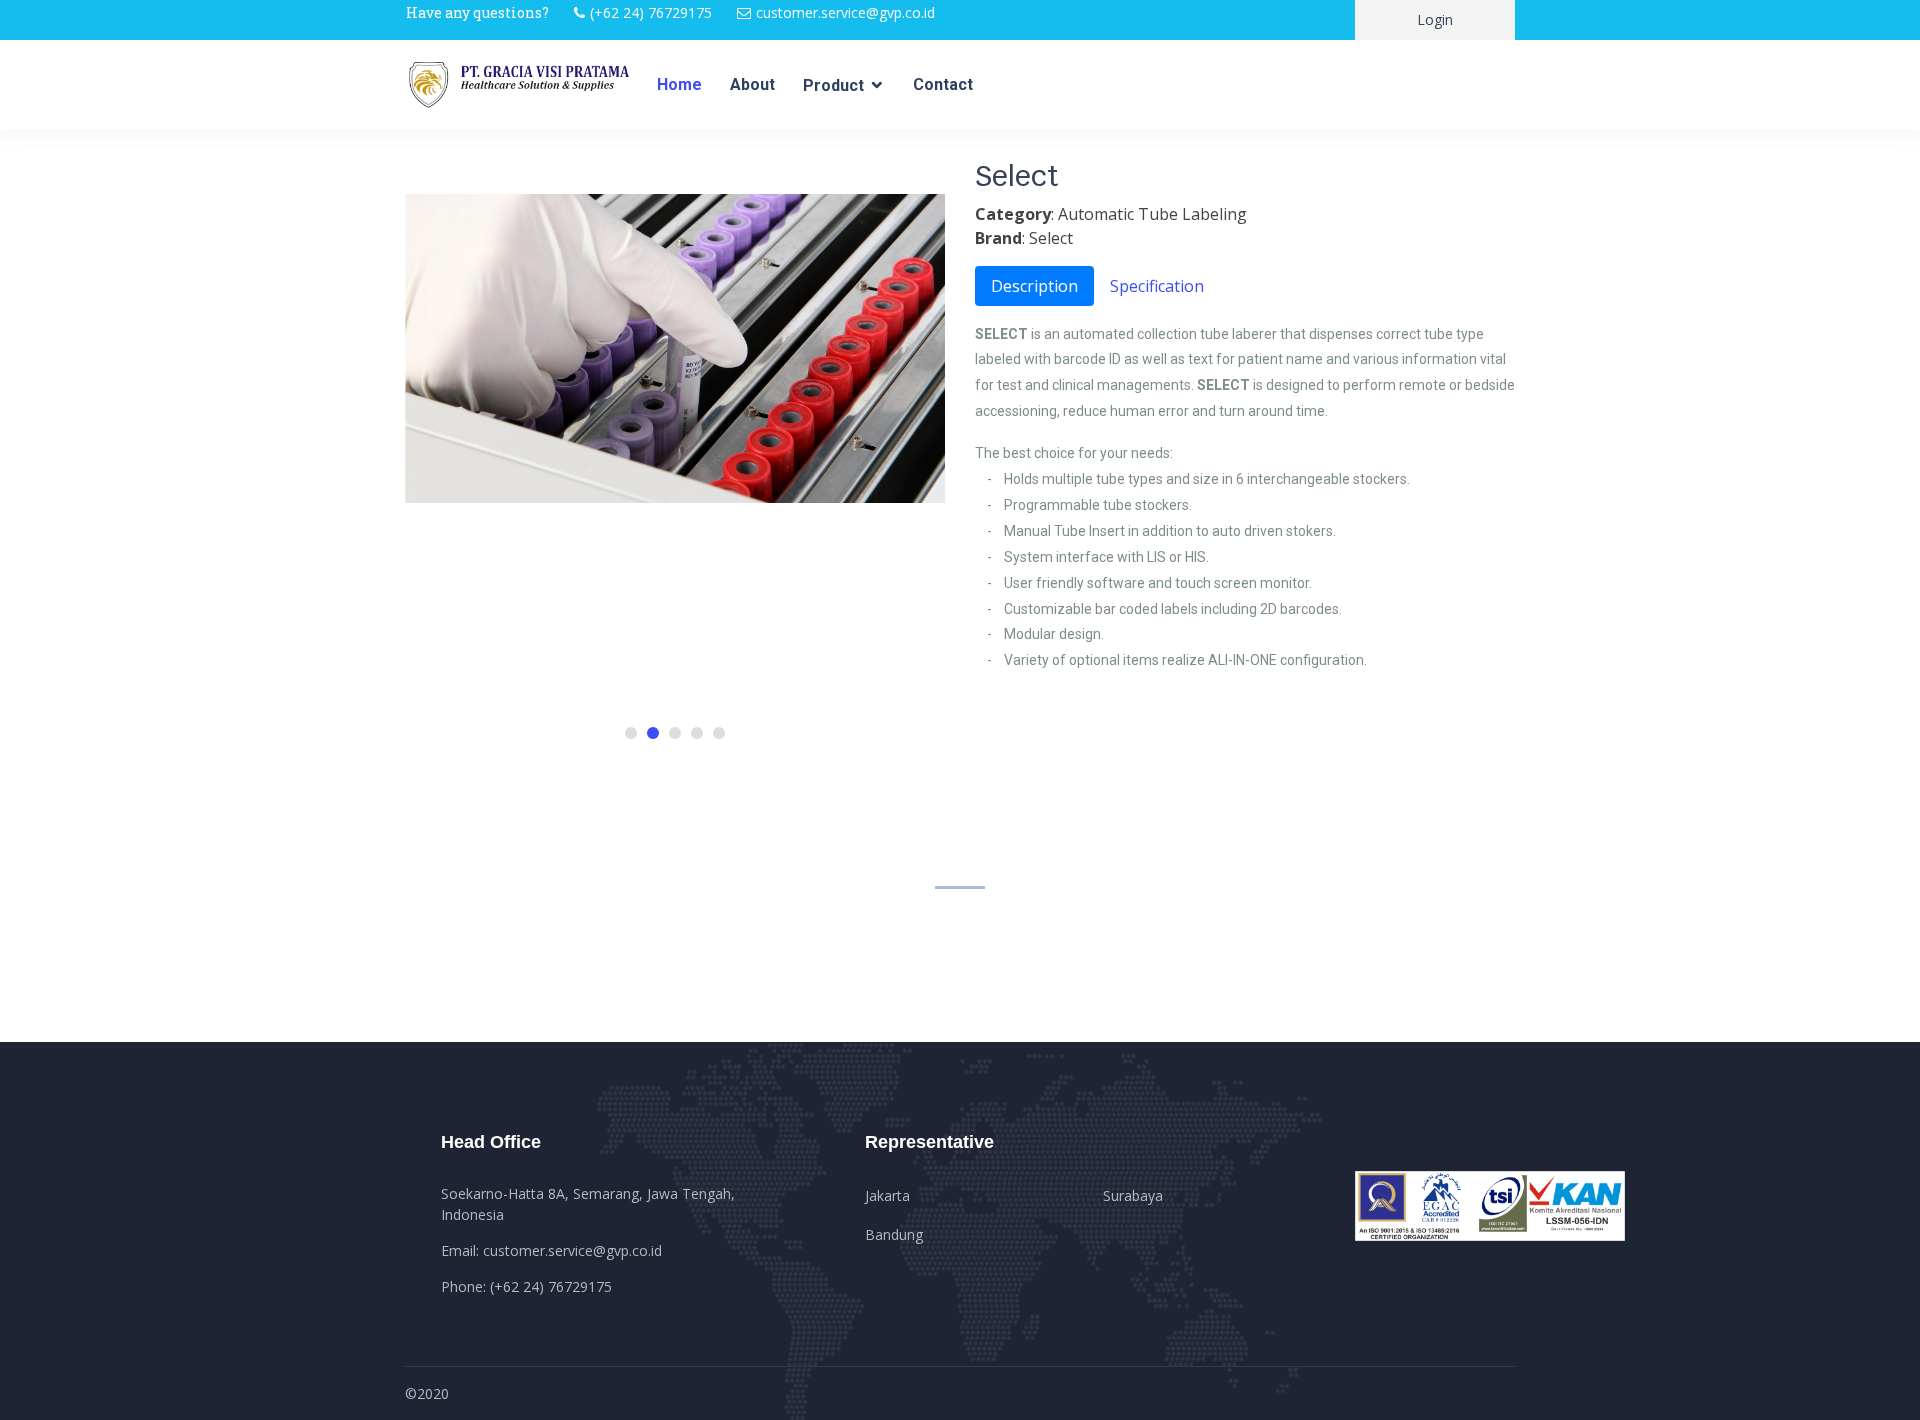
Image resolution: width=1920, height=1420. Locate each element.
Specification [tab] (1157, 286)
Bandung (894, 1234)
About (752, 84)
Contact (943, 84)
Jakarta (887, 1195)
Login (1435, 19)
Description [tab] (1034, 286)
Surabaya (1133, 1195)
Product (833, 85)
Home (679, 84)
